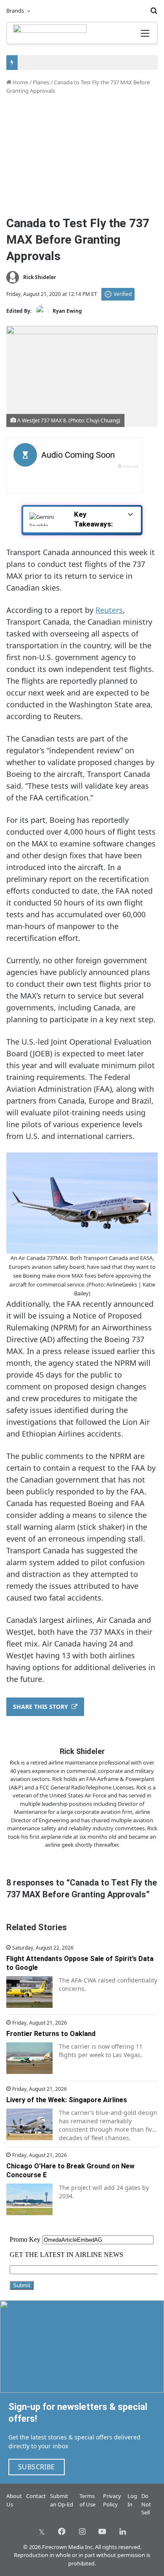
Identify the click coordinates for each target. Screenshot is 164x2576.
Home (20, 82)
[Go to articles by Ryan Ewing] (42, 311)
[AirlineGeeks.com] (50, 33)
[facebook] (62, 2531)
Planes (41, 82)
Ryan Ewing (67, 311)
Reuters (109, 610)
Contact (36, 2496)
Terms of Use (87, 2500)
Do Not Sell (146, 2504)
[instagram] (82, 2531)
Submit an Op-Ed (62, 2500)
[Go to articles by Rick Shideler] (13, 277)
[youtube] (102, 2531)
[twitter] (42, 2531)
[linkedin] (122, 2531)
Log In (132, 2500)
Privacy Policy (112, 2500)
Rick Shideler (40, 277)
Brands (15, 11)
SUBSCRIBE (37, 2467)
